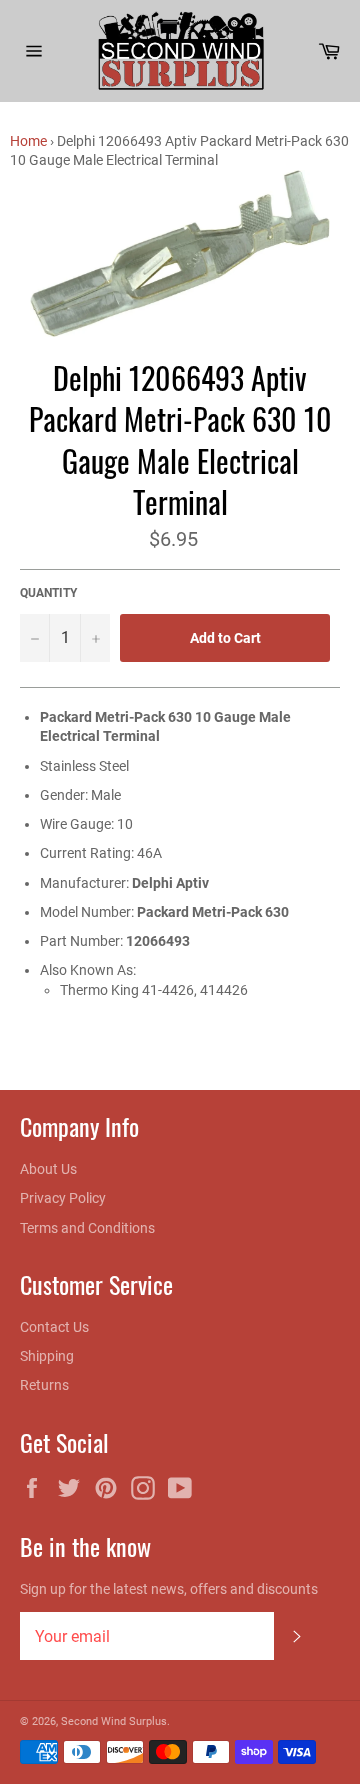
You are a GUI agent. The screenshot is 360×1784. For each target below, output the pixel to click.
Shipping (47, 1356)
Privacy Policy (63, 1198)
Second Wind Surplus (114, 1721)
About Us (48, 1169)
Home (28, 141)
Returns (44, 1385)
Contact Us (54, 1327)
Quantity (48, 593)
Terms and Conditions (87, 1228)
